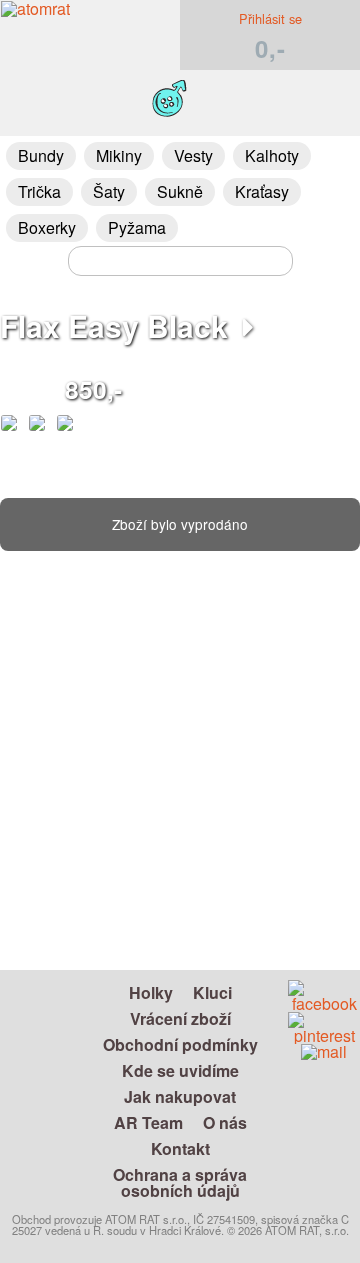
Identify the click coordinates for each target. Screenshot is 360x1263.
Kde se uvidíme (180, 1070)
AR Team (148, 1122)
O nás (225, 1122)
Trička (39, 191)
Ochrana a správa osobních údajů (180, 1182)
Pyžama (137, 227)
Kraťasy (262, 191)
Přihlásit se (270, 18)
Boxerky (47, 227)
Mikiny (119, 155)
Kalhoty (272, 155)
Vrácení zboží (180, 1018)
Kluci (212, 992)
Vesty (193, 155)
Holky (151, 992)
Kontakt (180, 1148)
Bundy (41, 155)
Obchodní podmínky (180, 1044)
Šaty (109, 191)
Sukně (180, 191)
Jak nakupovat (180, 1096)
